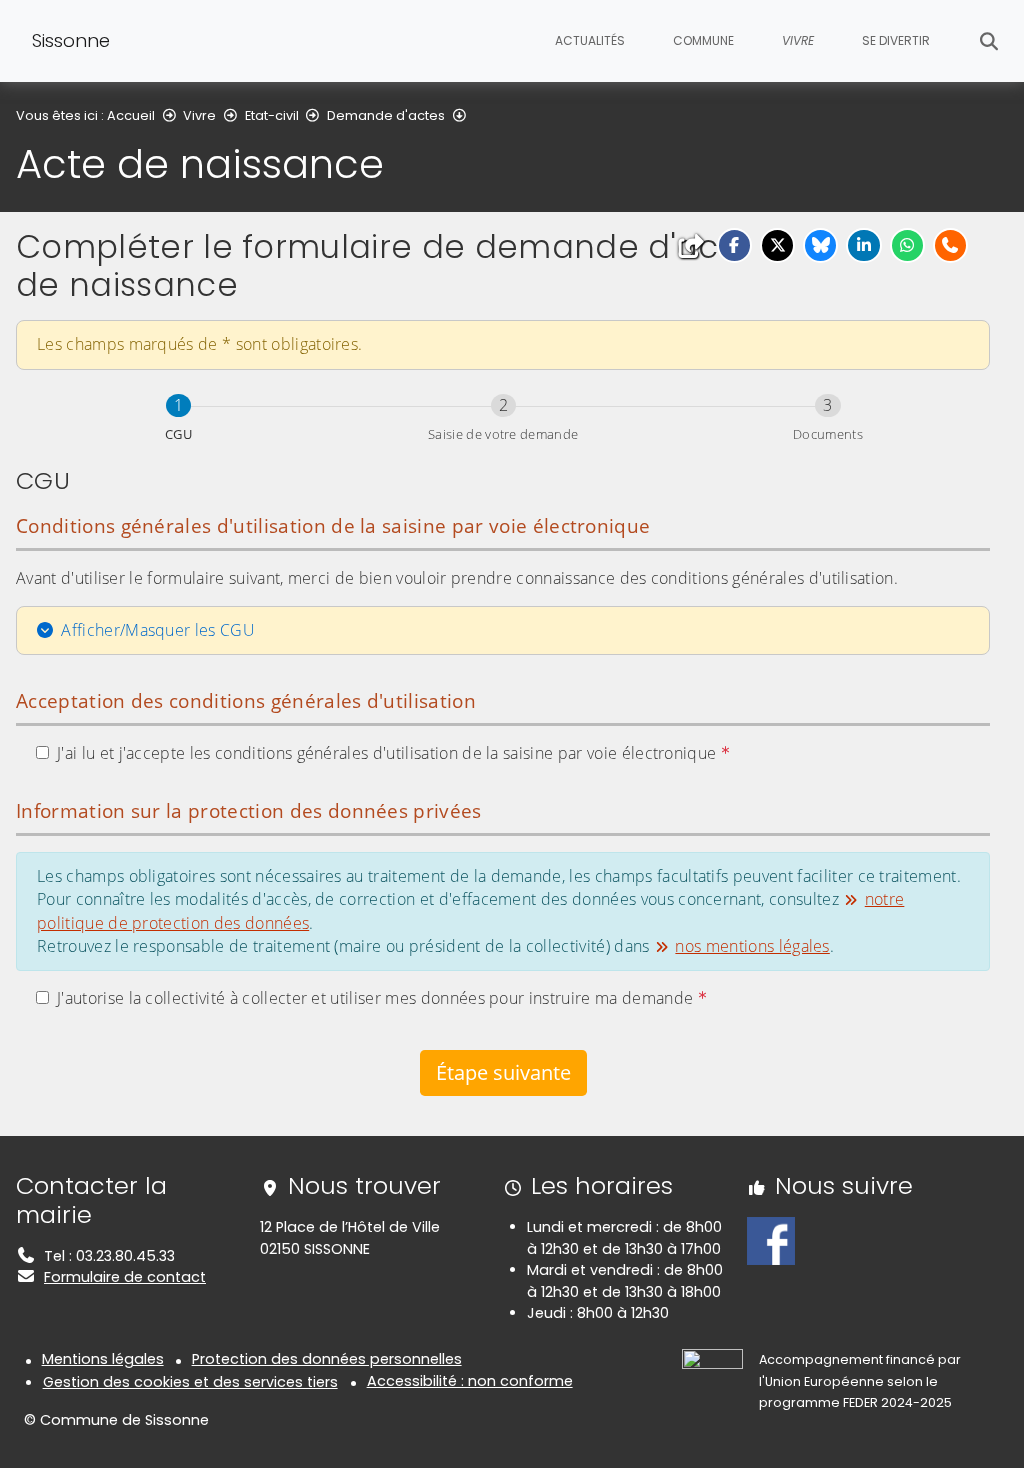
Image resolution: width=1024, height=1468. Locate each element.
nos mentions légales (752, 946)
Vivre (199, 115)
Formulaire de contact (125, 1277)
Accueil (131, 115)
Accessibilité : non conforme (470, 1381)
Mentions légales (103, 1359)
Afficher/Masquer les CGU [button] (158, 630)
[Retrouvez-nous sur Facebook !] (771, 1240)
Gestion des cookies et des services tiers (190, 1382)
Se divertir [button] (896, 40)
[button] (734, 245)
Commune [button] (703, 40)
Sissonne (71, 40)
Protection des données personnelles (327, 1359)
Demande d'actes (386, 115)
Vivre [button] (798, 40)
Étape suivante (503, 1072)
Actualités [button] (590, 40)
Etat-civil (272, 115)
